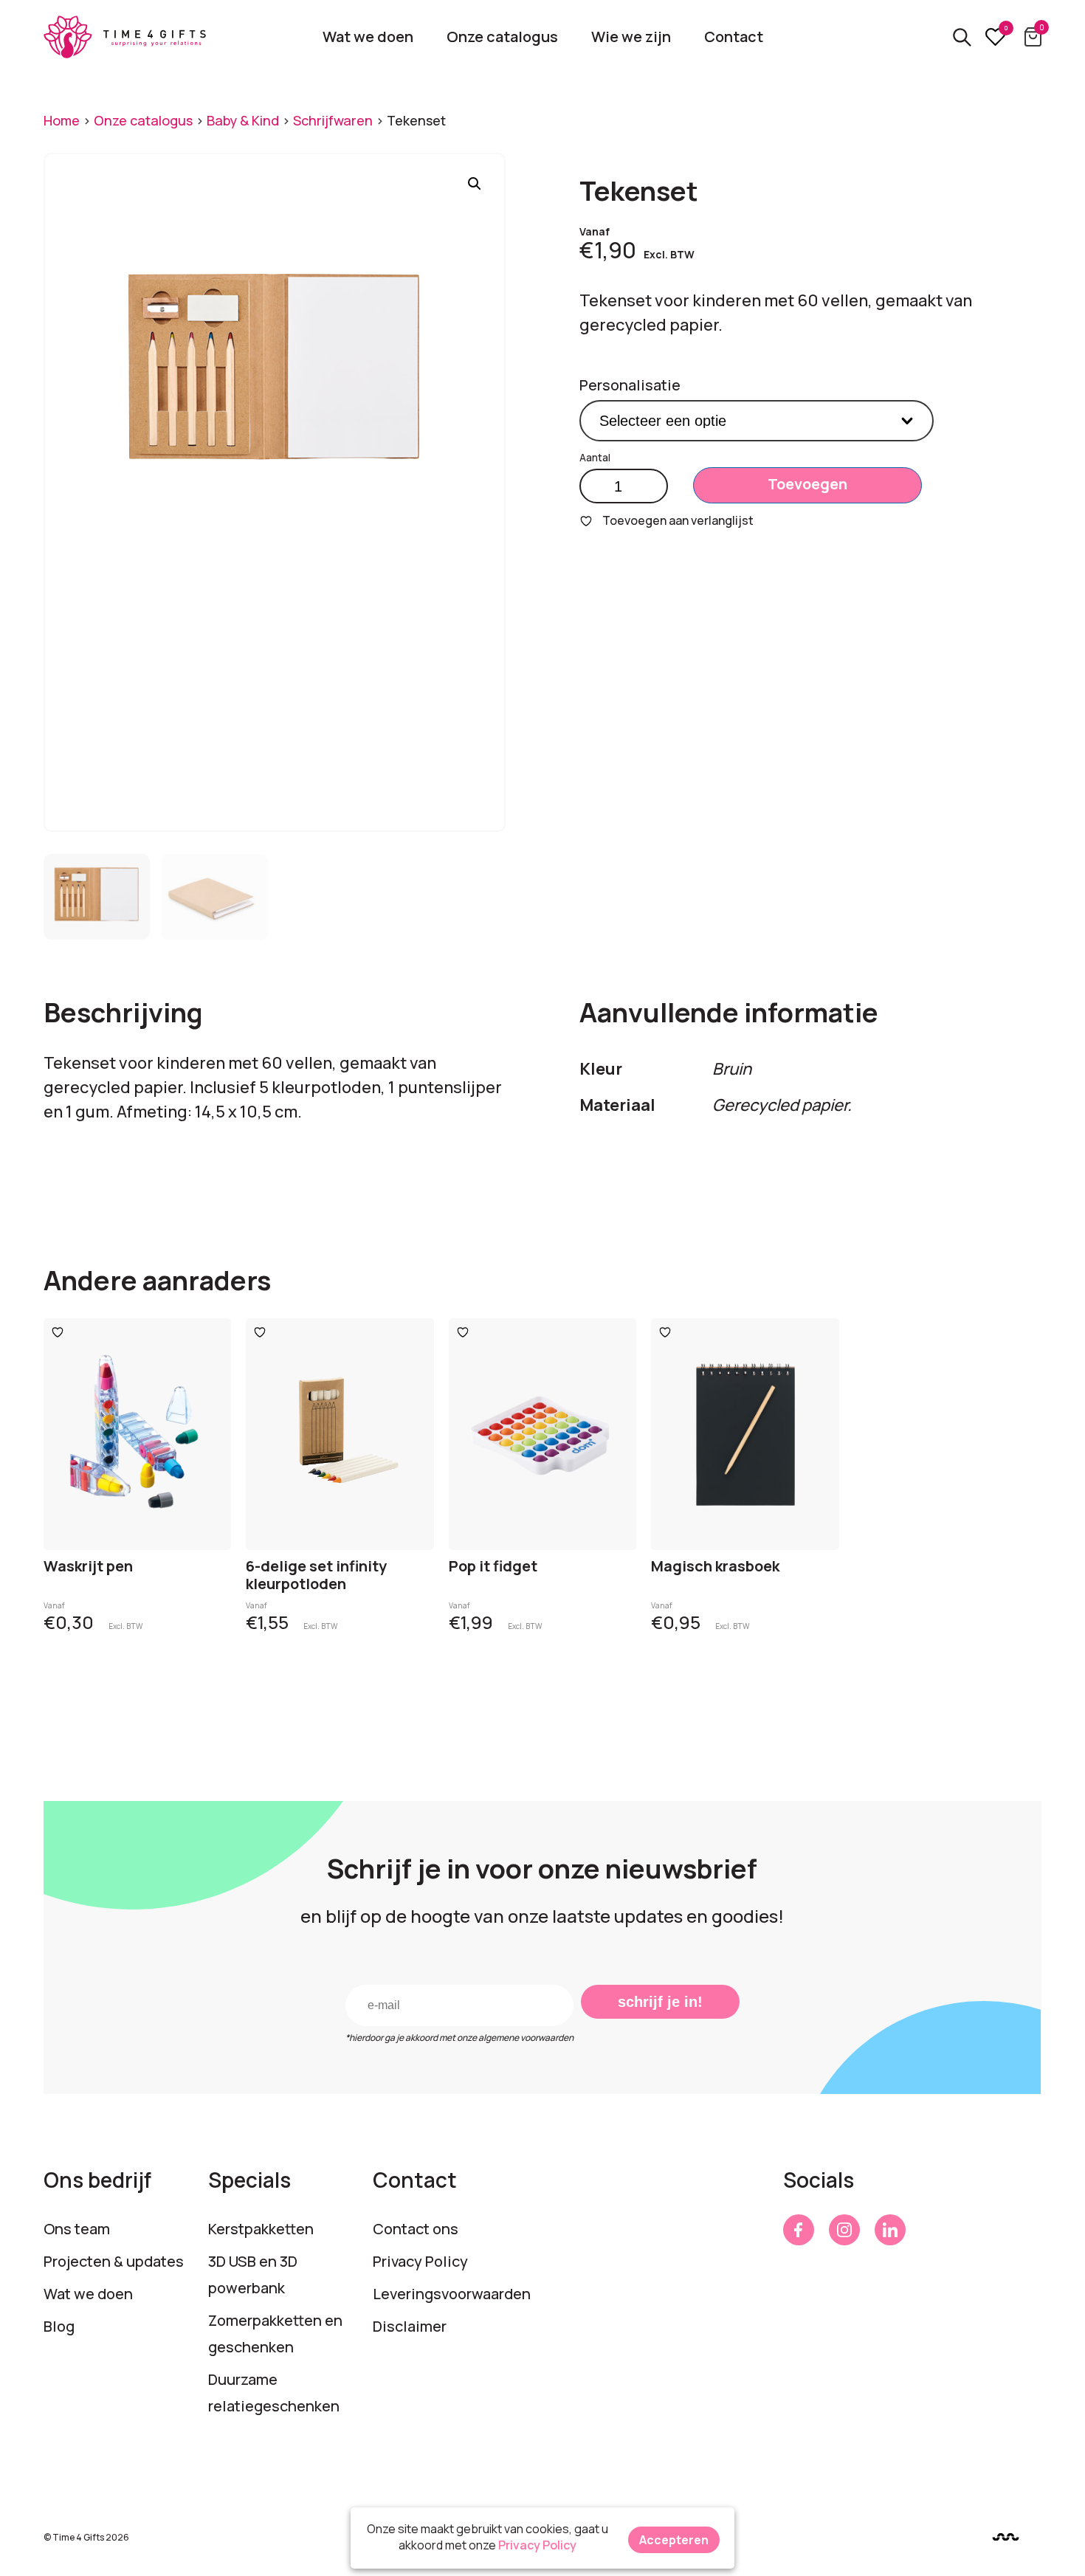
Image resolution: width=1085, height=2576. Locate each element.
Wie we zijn (631, 37)
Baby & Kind (243, 120)
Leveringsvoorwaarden (452, 2294)
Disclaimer (410, 2326)
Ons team (77, 2229)
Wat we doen (368, 37)
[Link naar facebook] (799, 2230)
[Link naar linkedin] (890, 2230)
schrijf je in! (660, 2002)
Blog (59, 2326)
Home (62, 120)
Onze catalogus (502, 37)
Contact (734, 37)
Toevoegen (807, 484)
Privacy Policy (420, 2261)
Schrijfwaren (333, 120)
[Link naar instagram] (844, 2230)
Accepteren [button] (674, 2540)
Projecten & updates (114, 2261)
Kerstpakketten (261, 2229)
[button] (475, 184)
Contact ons (416, 2229)
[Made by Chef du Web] (1006, 2537)
